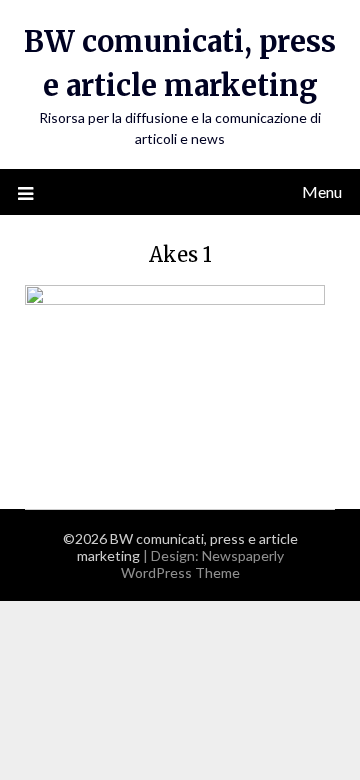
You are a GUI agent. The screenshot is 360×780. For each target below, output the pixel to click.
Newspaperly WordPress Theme (202, 564)
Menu (322, 191)
